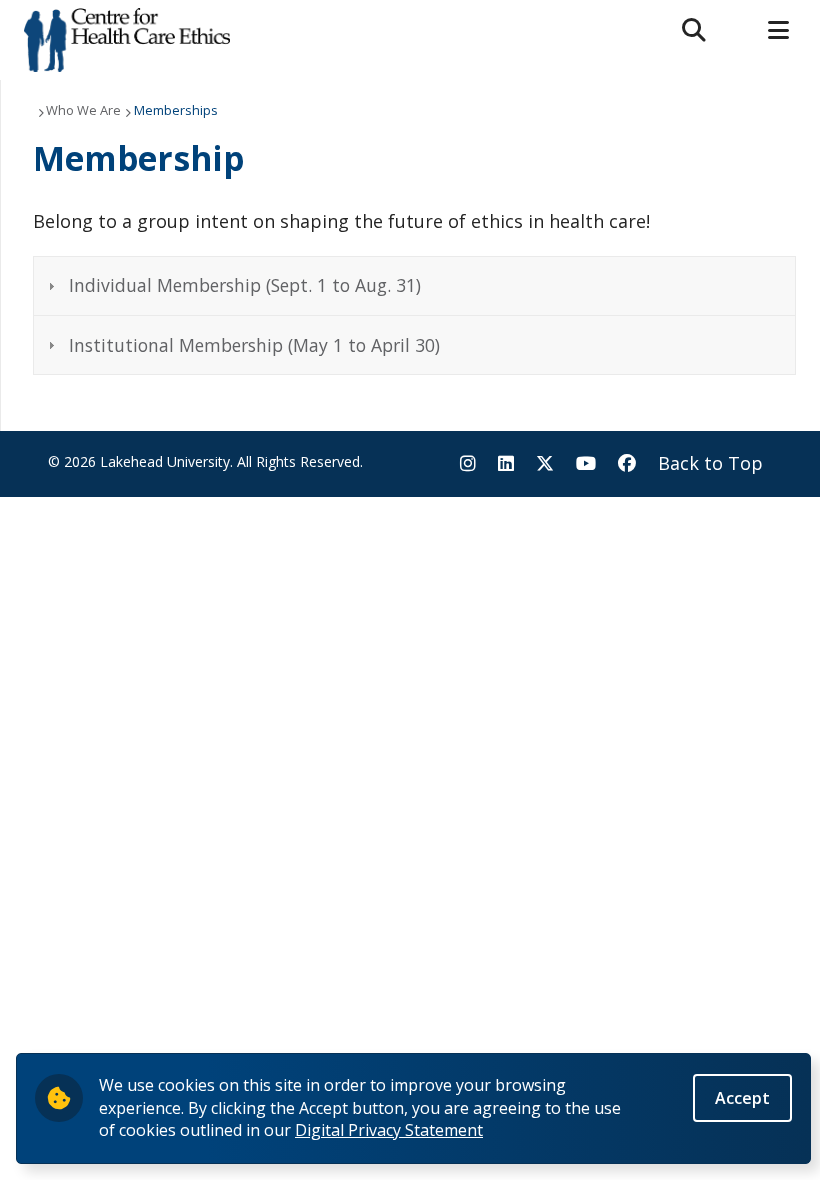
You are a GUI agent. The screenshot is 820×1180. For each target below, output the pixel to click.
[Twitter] (545, 464)
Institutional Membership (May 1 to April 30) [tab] (254, 345)
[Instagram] (468, 464)
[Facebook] (627, 464)
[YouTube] (586, 464)
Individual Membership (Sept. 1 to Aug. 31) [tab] (245, 285)
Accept (742, 1098)
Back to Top (710, 463)
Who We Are (83, 110)
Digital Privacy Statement (389, 1130)
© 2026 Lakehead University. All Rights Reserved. (205, 461)
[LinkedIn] (506, 464)
